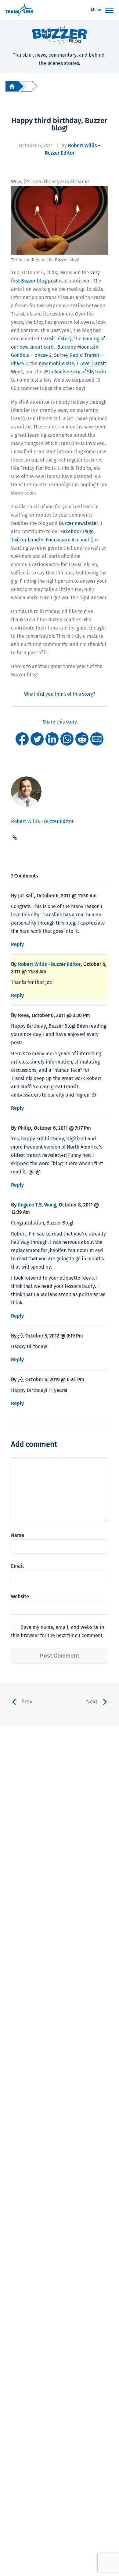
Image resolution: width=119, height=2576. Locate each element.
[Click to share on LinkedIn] (52, 739)
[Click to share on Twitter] (37, 739)
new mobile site (56, 363)
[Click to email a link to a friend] (97, 739)
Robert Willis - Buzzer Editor (49, 964)
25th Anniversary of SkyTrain (75, 372)
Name (18, 1535)
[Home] (12, 86)
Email (17, 1566)
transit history (56, 339)
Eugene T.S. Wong (37, 1205)
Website (20, 1596)
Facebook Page (77, 531)
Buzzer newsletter (79, 523)
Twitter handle (27, 540)
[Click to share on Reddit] (82, 739)
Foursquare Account (68, 540)
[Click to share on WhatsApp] (67, 739)
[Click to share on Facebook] (22, 739)
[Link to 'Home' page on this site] (19, 10)
